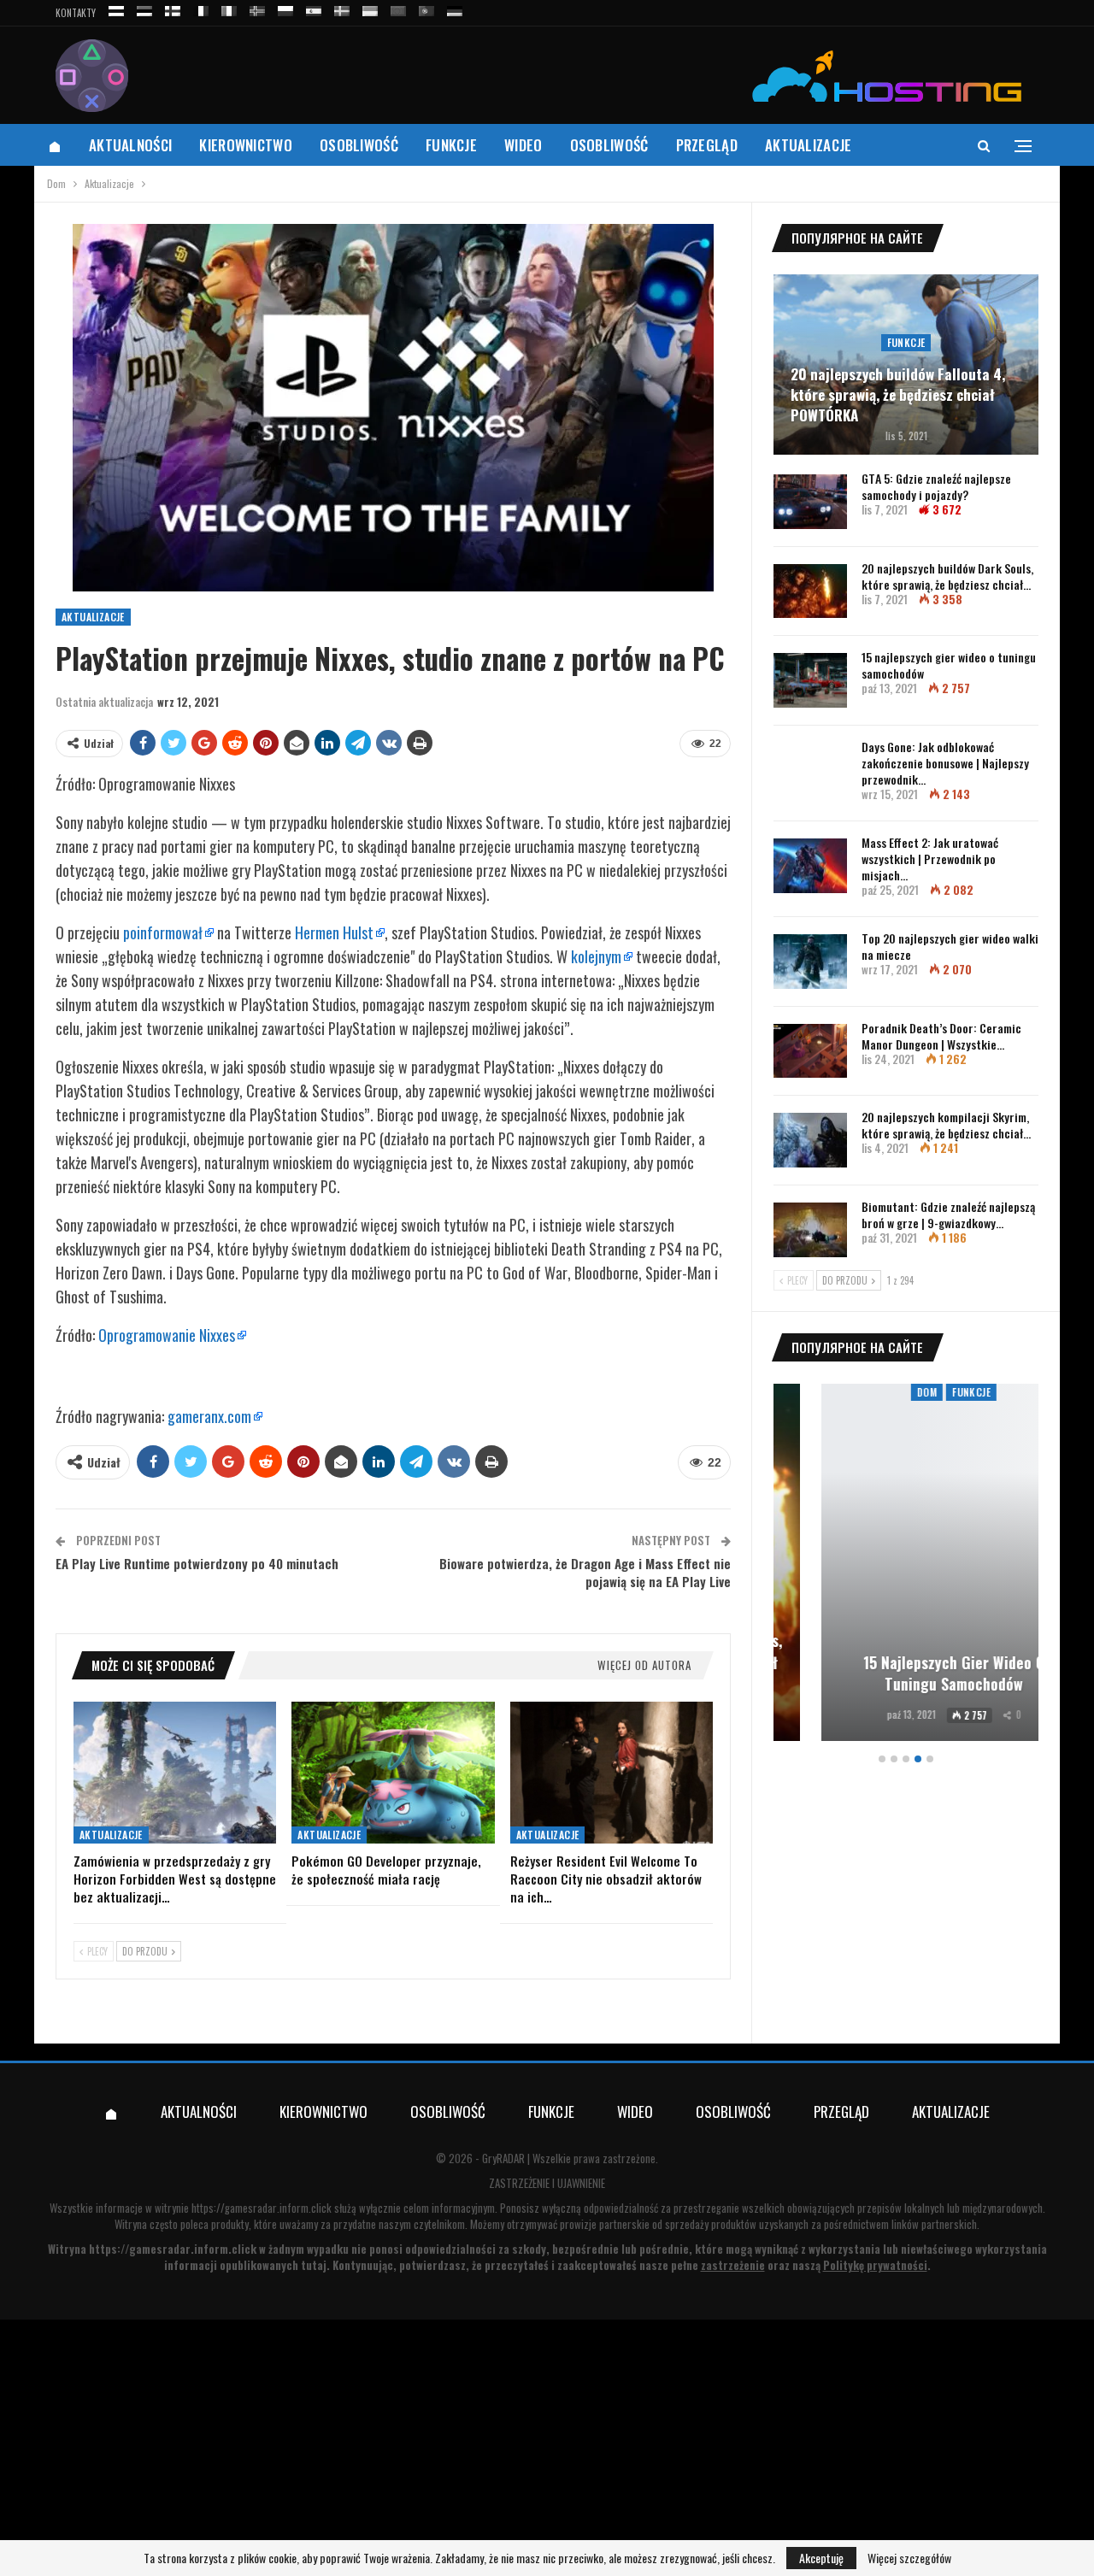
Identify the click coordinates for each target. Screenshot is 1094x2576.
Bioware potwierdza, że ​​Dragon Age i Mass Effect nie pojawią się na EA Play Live (585, 1572)
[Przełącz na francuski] (201, 8)
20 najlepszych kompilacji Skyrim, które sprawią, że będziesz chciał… (946, 1125)
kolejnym (596, 956)
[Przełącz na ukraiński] (370, 8)
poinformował (163, 932)
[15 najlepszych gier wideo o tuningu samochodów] (810, 680)
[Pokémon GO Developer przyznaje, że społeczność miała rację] (393, 1773)
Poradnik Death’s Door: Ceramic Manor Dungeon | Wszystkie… (941, 1036)
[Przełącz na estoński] (144, 8)
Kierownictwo (246, 145)
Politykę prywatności (875, 2265)
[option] (906, 1565)
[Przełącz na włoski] (229, 8)
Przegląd (707, 145)
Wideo (523, 145)
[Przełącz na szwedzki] (342, 8)
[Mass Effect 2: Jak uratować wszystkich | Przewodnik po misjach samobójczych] (810, 866)
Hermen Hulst (334, 932)
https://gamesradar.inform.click (262, 2208)
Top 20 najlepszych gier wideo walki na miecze (950, 946)
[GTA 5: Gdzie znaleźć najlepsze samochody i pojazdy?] (810, 502)
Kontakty (76, 13)
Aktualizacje (809, 145)
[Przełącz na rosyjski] (116, 8)
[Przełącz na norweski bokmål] (257, 8)
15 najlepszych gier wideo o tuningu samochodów (949, 665)
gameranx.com (209, 1416)
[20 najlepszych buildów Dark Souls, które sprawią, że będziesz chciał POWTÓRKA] (810, 591)
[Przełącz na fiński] (173, 8)
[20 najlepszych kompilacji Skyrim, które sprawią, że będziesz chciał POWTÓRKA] (810, 1140)
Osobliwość (359, 145)
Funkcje (451, 145)
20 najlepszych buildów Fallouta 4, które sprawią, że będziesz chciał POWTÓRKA (898, 394)
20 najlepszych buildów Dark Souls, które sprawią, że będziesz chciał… (947, 576)
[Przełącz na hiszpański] (314, 8)
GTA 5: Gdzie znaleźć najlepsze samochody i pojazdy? (936, 486)
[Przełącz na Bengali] (398, 8)
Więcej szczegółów (909, 2558)
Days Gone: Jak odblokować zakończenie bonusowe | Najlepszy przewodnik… (945, 763)
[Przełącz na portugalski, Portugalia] (426, 8)
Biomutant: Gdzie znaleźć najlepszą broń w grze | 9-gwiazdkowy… (948, 1214)
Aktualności (130, 145)
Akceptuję (821, 2558)
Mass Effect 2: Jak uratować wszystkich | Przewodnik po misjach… (930, 859)
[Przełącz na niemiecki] (455, 8)
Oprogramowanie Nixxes (167, 1335)
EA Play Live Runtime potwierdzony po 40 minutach (197, 1563)
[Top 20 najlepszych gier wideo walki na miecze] (810, 962)
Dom (879, 1392)
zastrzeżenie (733, 2265)
